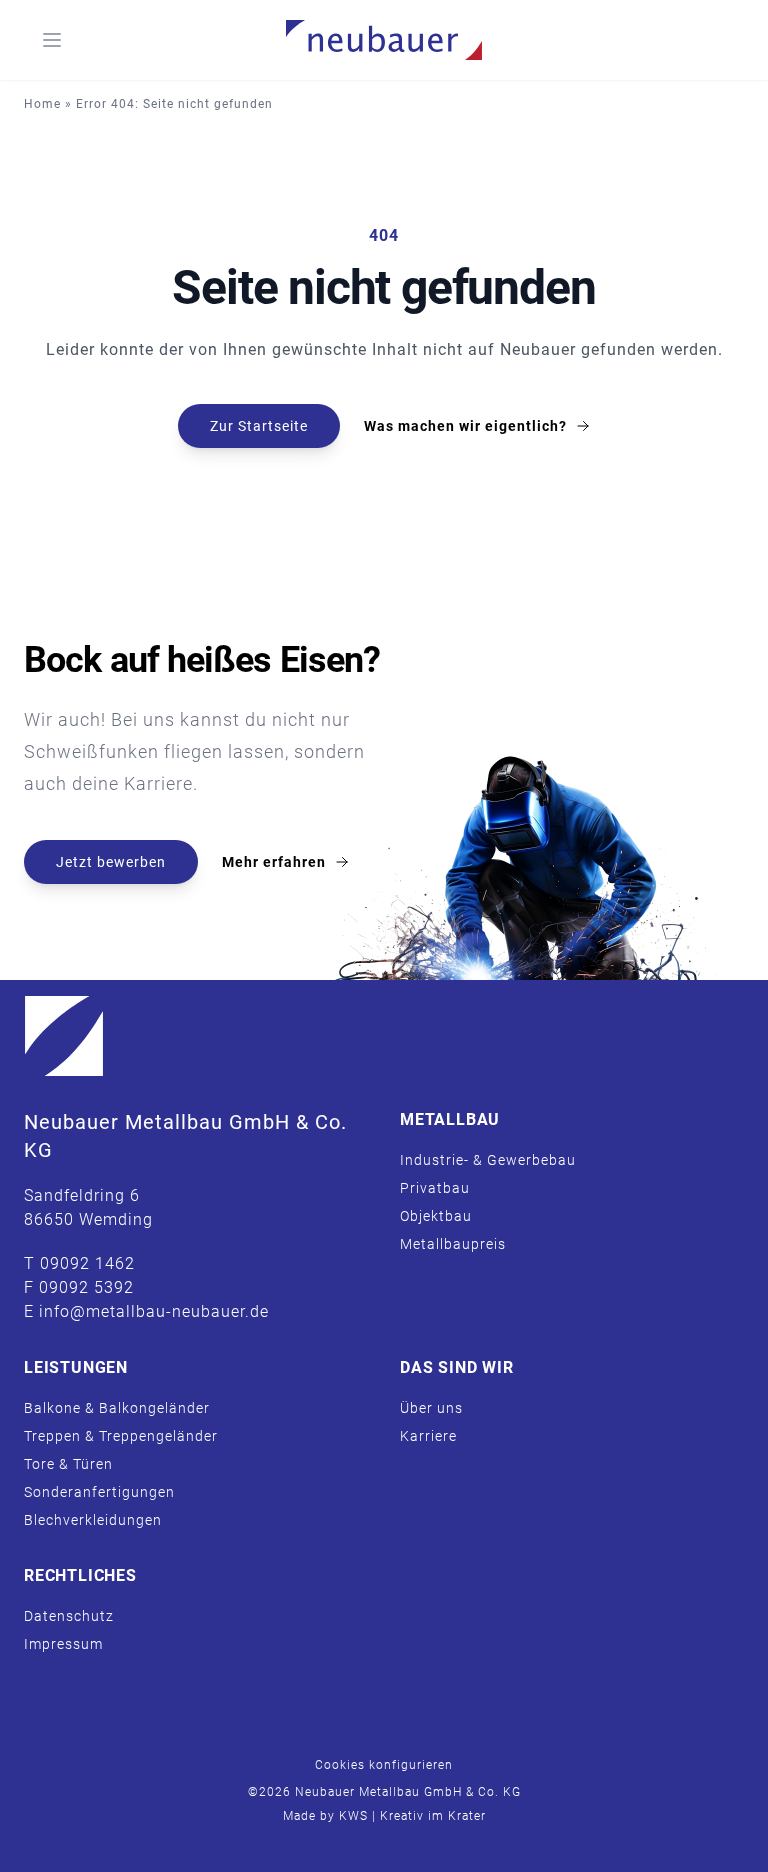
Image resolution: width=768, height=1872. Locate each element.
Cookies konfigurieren (384, 1765)
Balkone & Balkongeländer (117, 1408)
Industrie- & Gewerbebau (488, 1160)
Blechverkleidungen (93, 1520)
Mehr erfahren (274, 862)
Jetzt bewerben (111, 862)
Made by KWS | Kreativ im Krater (384, 1816)
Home (42, 104)
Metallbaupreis (453, 1244)
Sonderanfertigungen (99, 1492)
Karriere (428, 1436)
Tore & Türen (68, 1464)
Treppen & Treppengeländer (121, 1436)
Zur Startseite (259, 426)
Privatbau (435, 1188)
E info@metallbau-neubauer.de (146, 1311)
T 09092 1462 (79, 1263)
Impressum (63, 1644)
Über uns (431, 1408)
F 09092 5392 (79, 1287)
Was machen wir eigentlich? (465, 426)
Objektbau (436, 1216)
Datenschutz (69, 1616)
